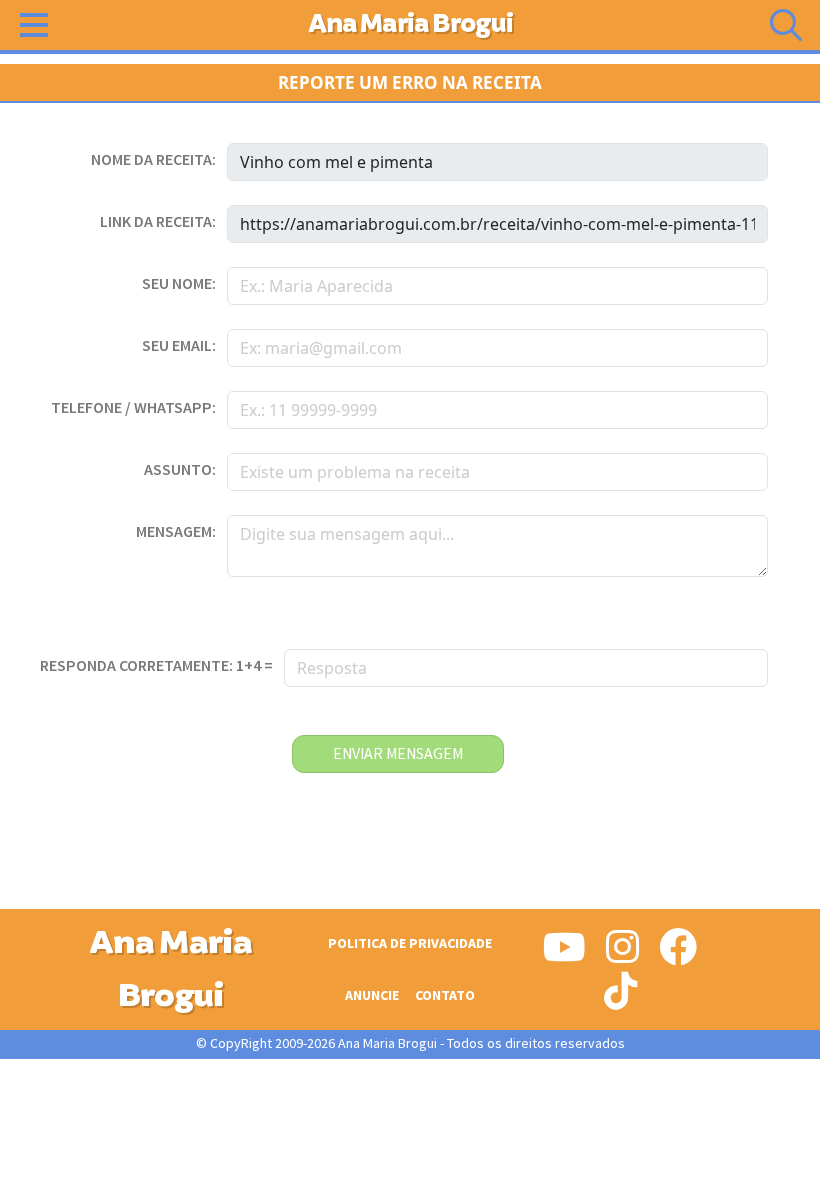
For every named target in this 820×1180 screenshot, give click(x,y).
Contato (445, 995)
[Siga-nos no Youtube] (564, 955)
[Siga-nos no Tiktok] (620, 999)
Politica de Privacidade (410, 943)
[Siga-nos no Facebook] (678, 955)
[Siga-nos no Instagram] (622, 955)
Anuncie (372, 995)
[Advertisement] (410, 1130)
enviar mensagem (398, 754)
